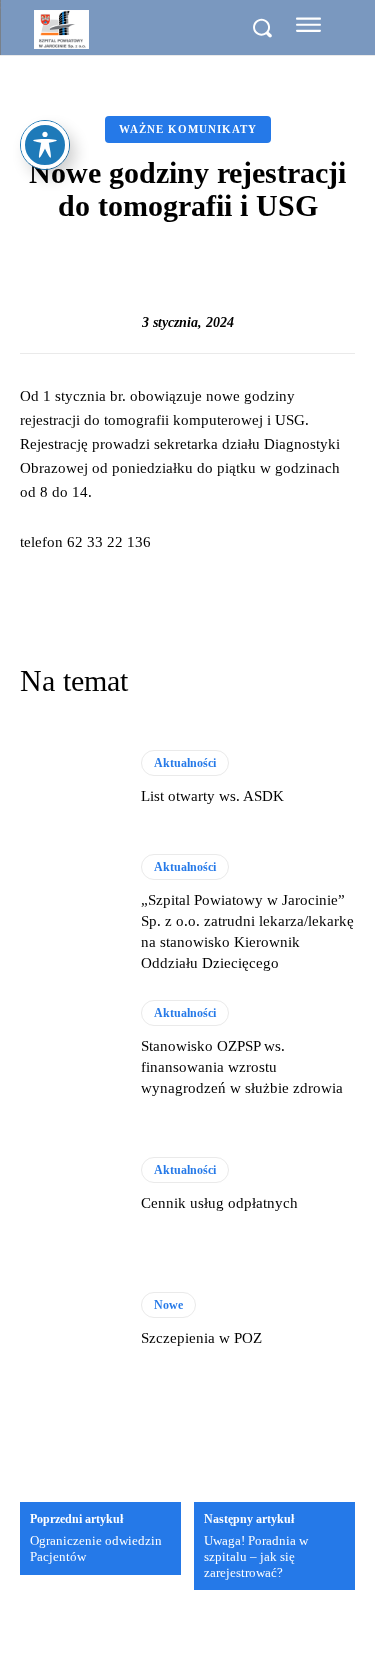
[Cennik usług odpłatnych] (70, 1185)
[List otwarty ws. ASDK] (70, 778)
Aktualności (185, 763)
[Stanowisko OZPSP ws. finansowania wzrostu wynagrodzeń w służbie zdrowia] (70, 1049)
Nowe (168, 1305)
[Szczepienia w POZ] (70, 1320)
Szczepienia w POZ (201, 1338)
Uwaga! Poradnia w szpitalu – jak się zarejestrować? (256, 1556)
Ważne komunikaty (188, 129)
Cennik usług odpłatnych (219, 1203)
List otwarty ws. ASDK (212, 796)
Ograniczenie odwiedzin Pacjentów (96, 1548)
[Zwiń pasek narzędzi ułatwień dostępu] (45, 145)
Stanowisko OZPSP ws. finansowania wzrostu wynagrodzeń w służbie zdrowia (242, 1067)
